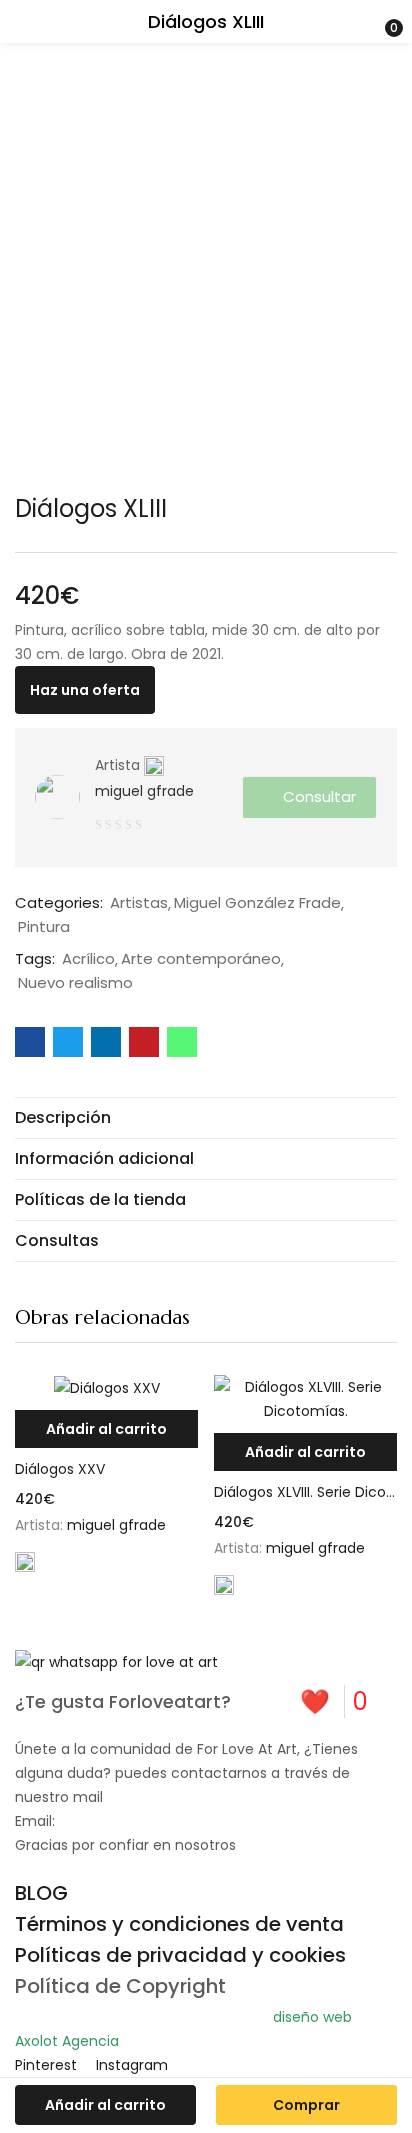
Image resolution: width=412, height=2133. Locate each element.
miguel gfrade (144, 791)
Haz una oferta (85, 690)
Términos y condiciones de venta (179, 1924)
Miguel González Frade (257, 903)
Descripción (63, 1117)
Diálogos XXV (60, 1469)
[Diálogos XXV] (106, 1387)
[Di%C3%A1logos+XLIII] (68, 1042)
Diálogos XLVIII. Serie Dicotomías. (305, 1492)
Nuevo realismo (75, 983)
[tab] (206, 1117)
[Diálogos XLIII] (30, 1042)
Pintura (44, 927)
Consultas (57, 1240)
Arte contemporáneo (201, 959)
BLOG (41, 1893)
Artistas (139, 903)
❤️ (334, 1701)
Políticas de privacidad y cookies (180, 1955)
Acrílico (88, 959)
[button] (106, 1429)
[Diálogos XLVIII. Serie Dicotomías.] (305, 1399)
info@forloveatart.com (139, 1821)
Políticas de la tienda (100, 1199)
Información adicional (104, 1158)
